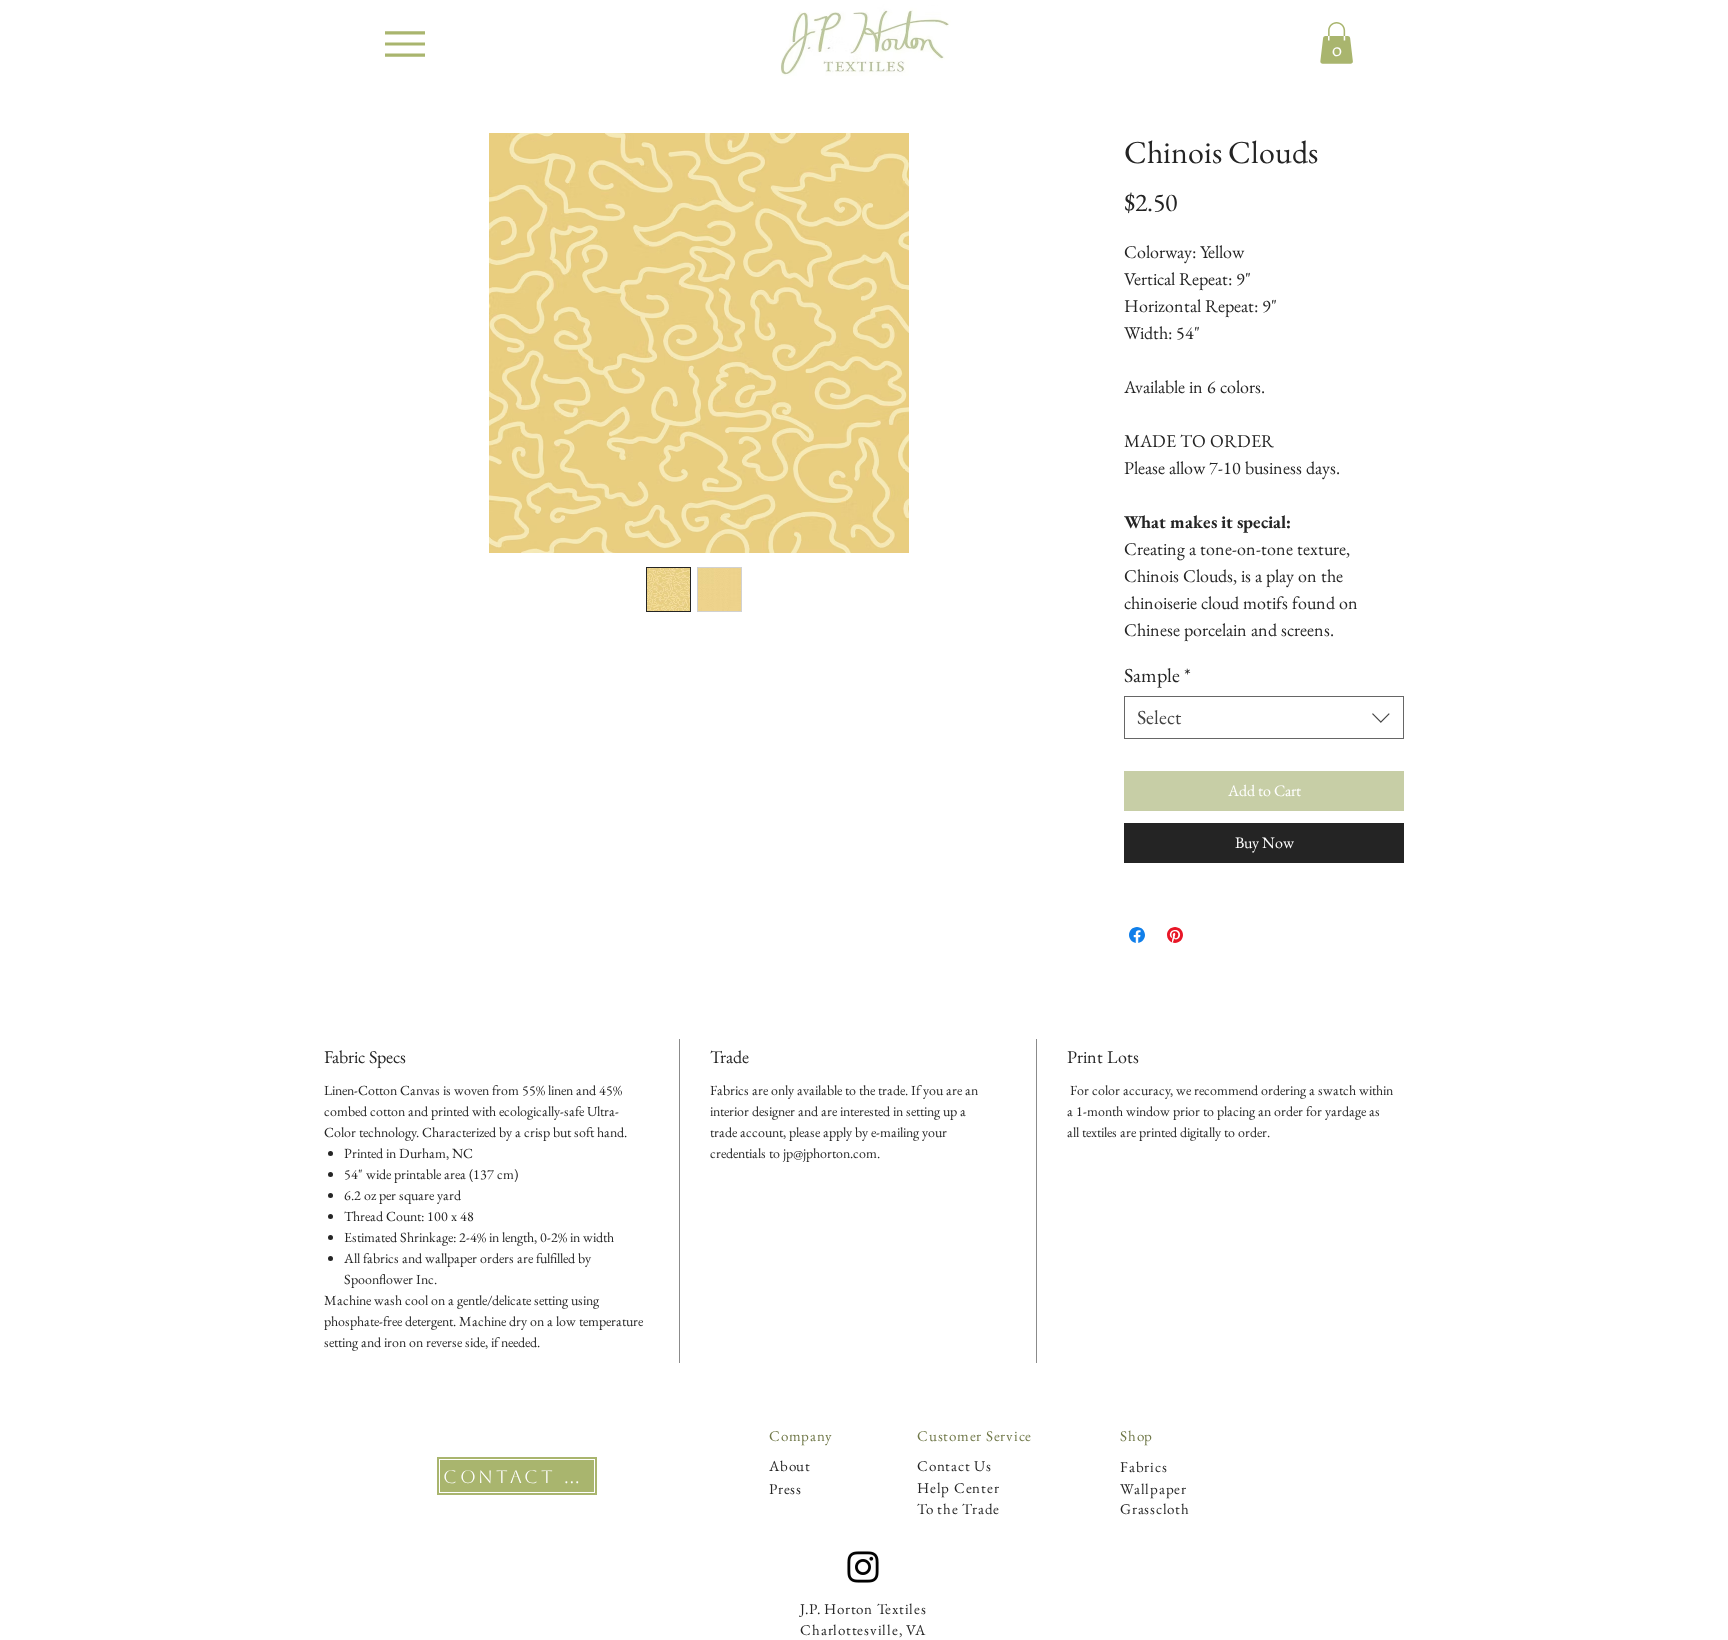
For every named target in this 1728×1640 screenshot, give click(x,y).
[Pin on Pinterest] (1175, 935)
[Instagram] (863, 1567)
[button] (1336, 43)
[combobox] (1264, 717)
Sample (1157, 675)
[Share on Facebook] (1137, 935)
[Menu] (404, 43)
